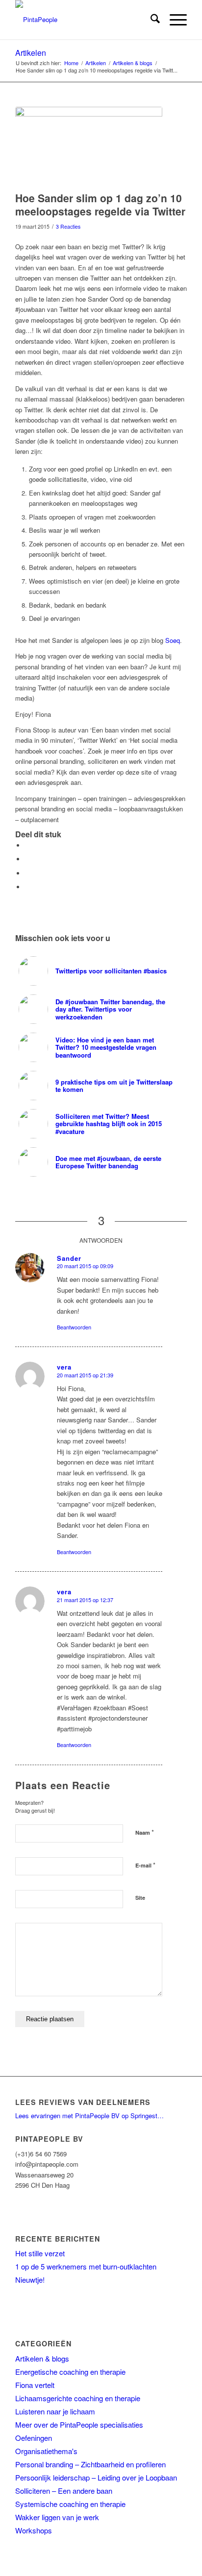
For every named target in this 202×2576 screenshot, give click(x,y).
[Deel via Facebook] (27, 845)
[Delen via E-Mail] (27, 887)
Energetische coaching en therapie (70, 2372)
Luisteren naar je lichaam (55, 2411)
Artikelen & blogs (42, 2358)
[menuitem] (150, 20)
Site (140, 1898)
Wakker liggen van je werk (57, 2517)
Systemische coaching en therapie (70, 2504)
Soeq (173, 640)
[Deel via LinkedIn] (27, 873)
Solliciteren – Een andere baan (64, 2491)
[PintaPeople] (84, 20)
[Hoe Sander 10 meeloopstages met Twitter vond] (89, 147)
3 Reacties (68, 226)
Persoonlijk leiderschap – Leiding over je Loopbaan (96, 2477)
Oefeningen (34, 2438)
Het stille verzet (40, 2253)
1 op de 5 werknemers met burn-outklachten (86, 2266)
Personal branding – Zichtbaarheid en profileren (90, 2464)
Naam (145, 1832)
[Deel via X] (27, 859)
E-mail (145, 1865)
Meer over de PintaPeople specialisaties (79, 2424)
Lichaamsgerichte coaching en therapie (78, 2398)
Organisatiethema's (46, 2451)
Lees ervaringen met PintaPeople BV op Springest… (89, 2115)
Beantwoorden (74, 1327)
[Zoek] (150, 20)
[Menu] (173, 20)
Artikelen (31, 53)
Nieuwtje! (30, 2280)
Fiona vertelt (35, 2385)
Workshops (34, 2530)
